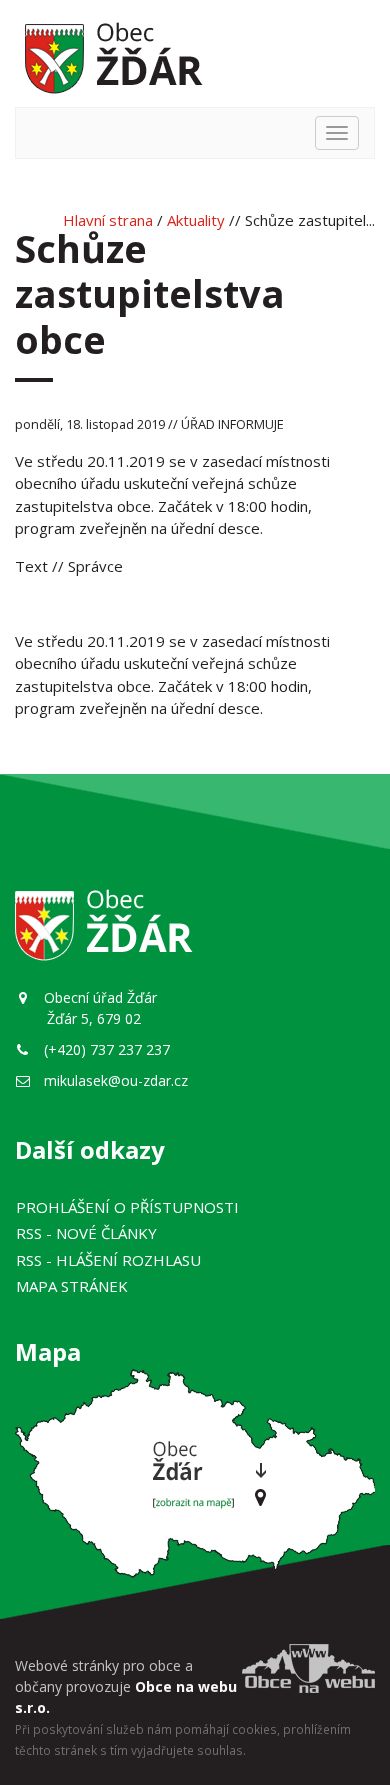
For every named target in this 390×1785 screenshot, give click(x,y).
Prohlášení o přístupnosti (127, 1207)
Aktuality (196, 220)
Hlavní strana (108, 220)
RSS (86, 1233)
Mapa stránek (72, 1286)
